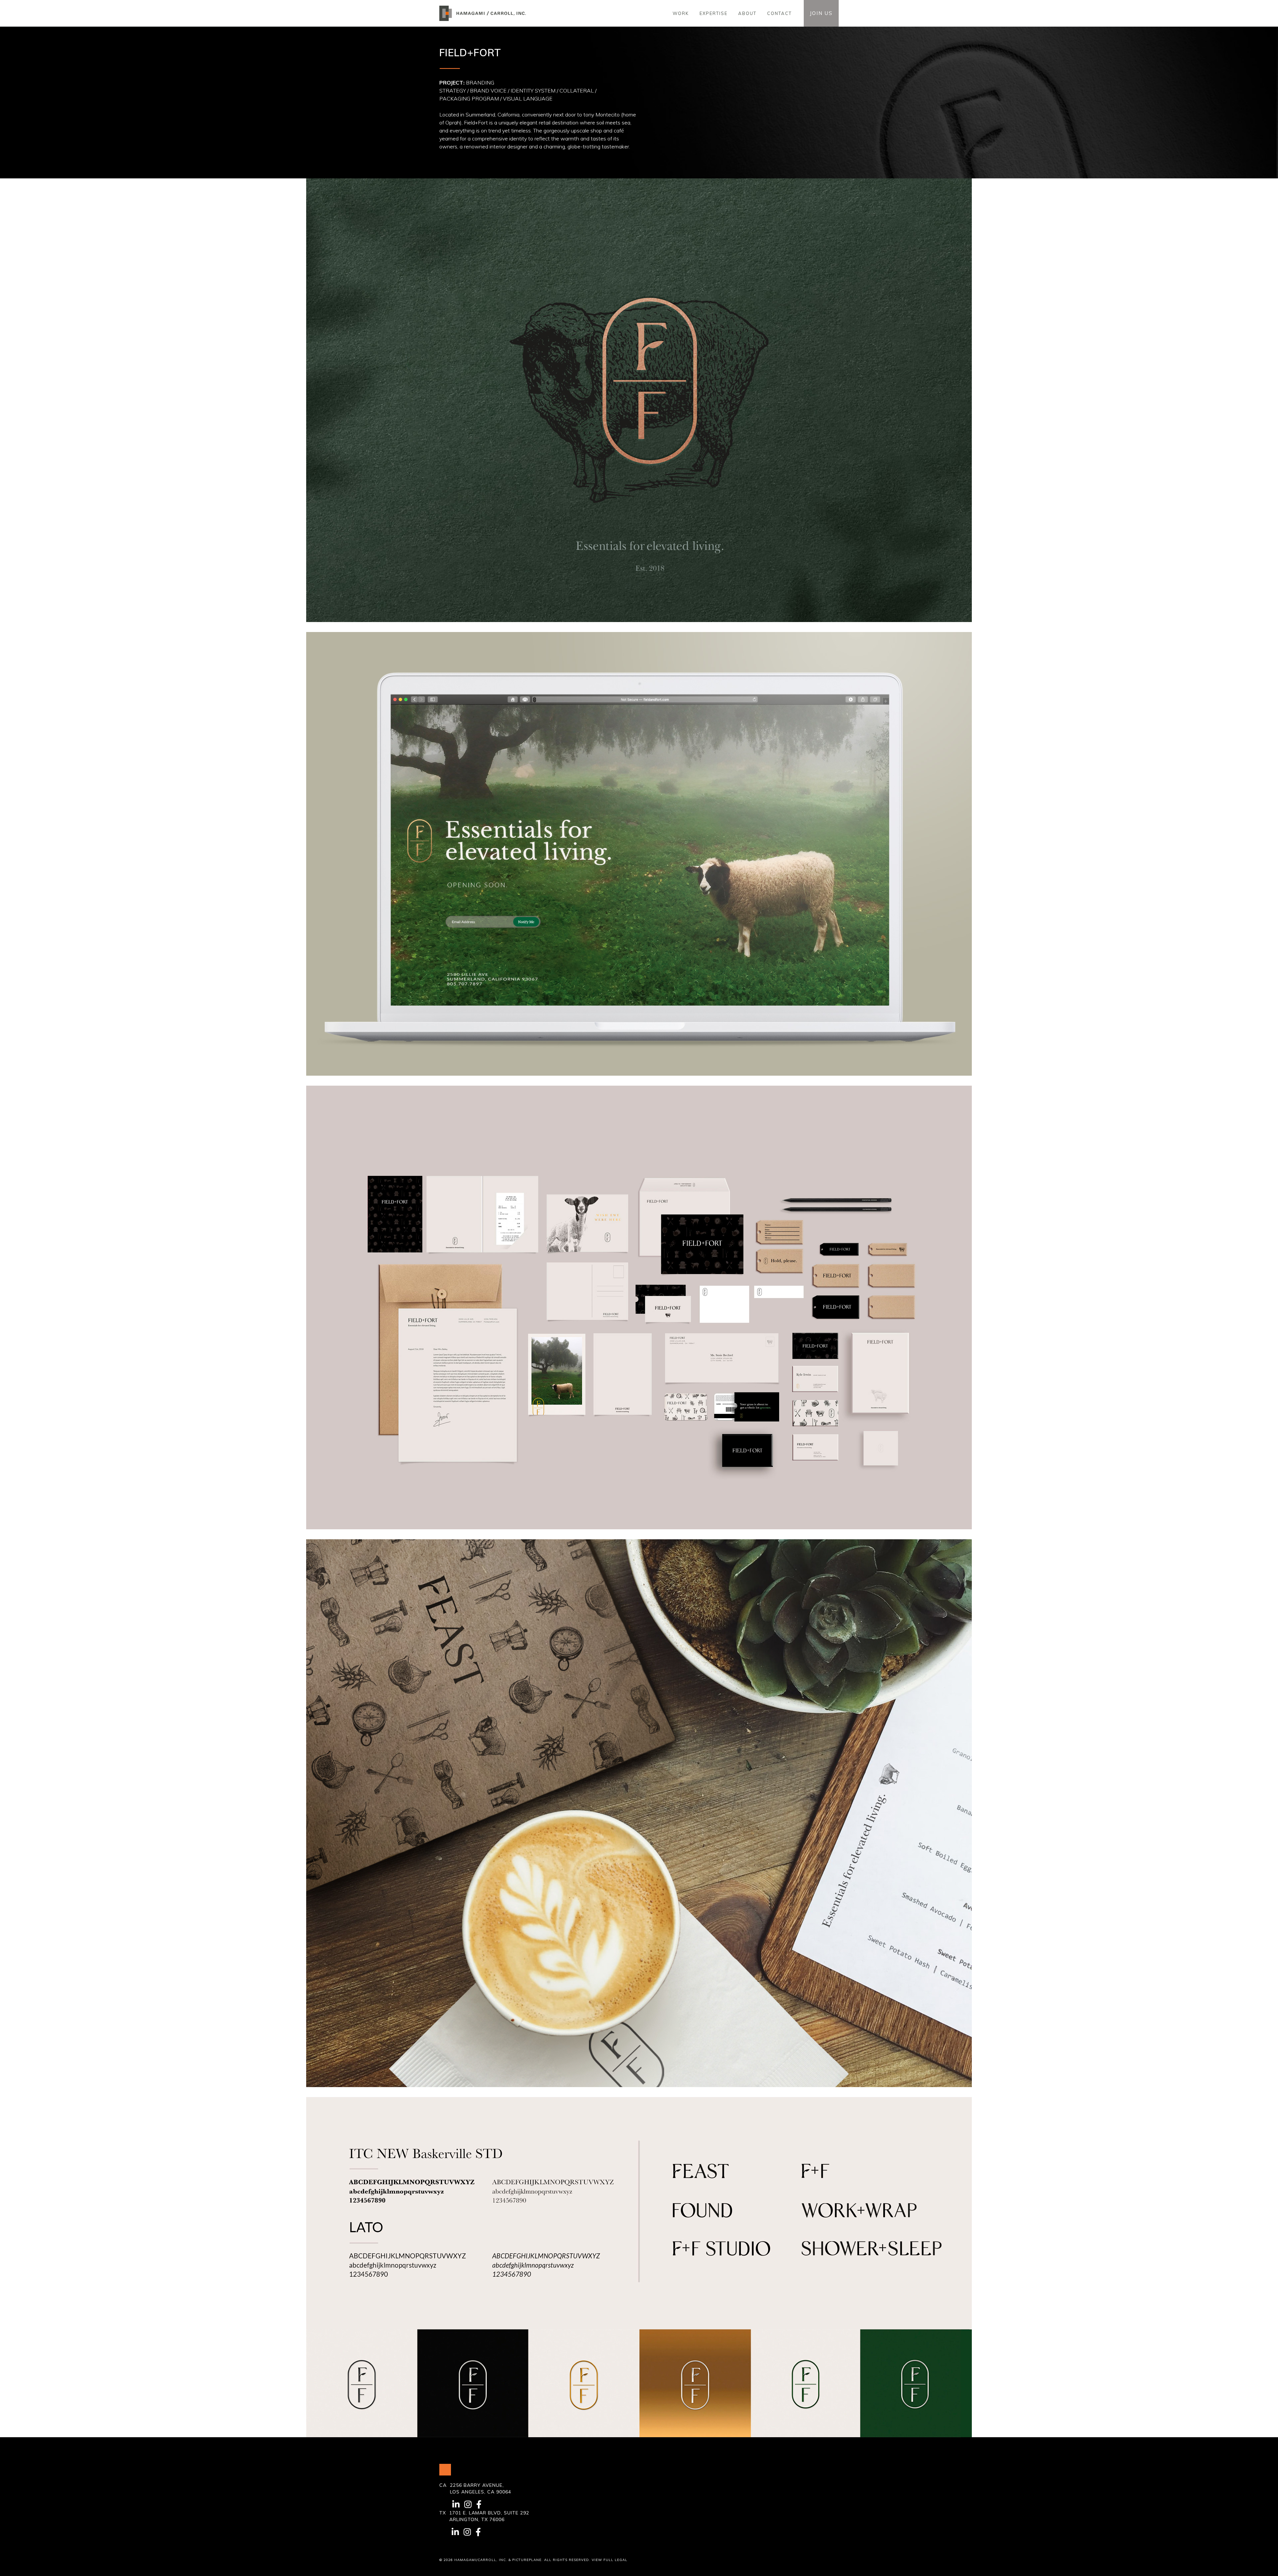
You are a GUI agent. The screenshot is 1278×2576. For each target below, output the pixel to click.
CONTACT (779, 13)
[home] (485, 13)
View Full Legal (610, 2560)
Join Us (821, 13)
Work (681, 13)
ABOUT (747, 13)
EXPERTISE (714, 13)
